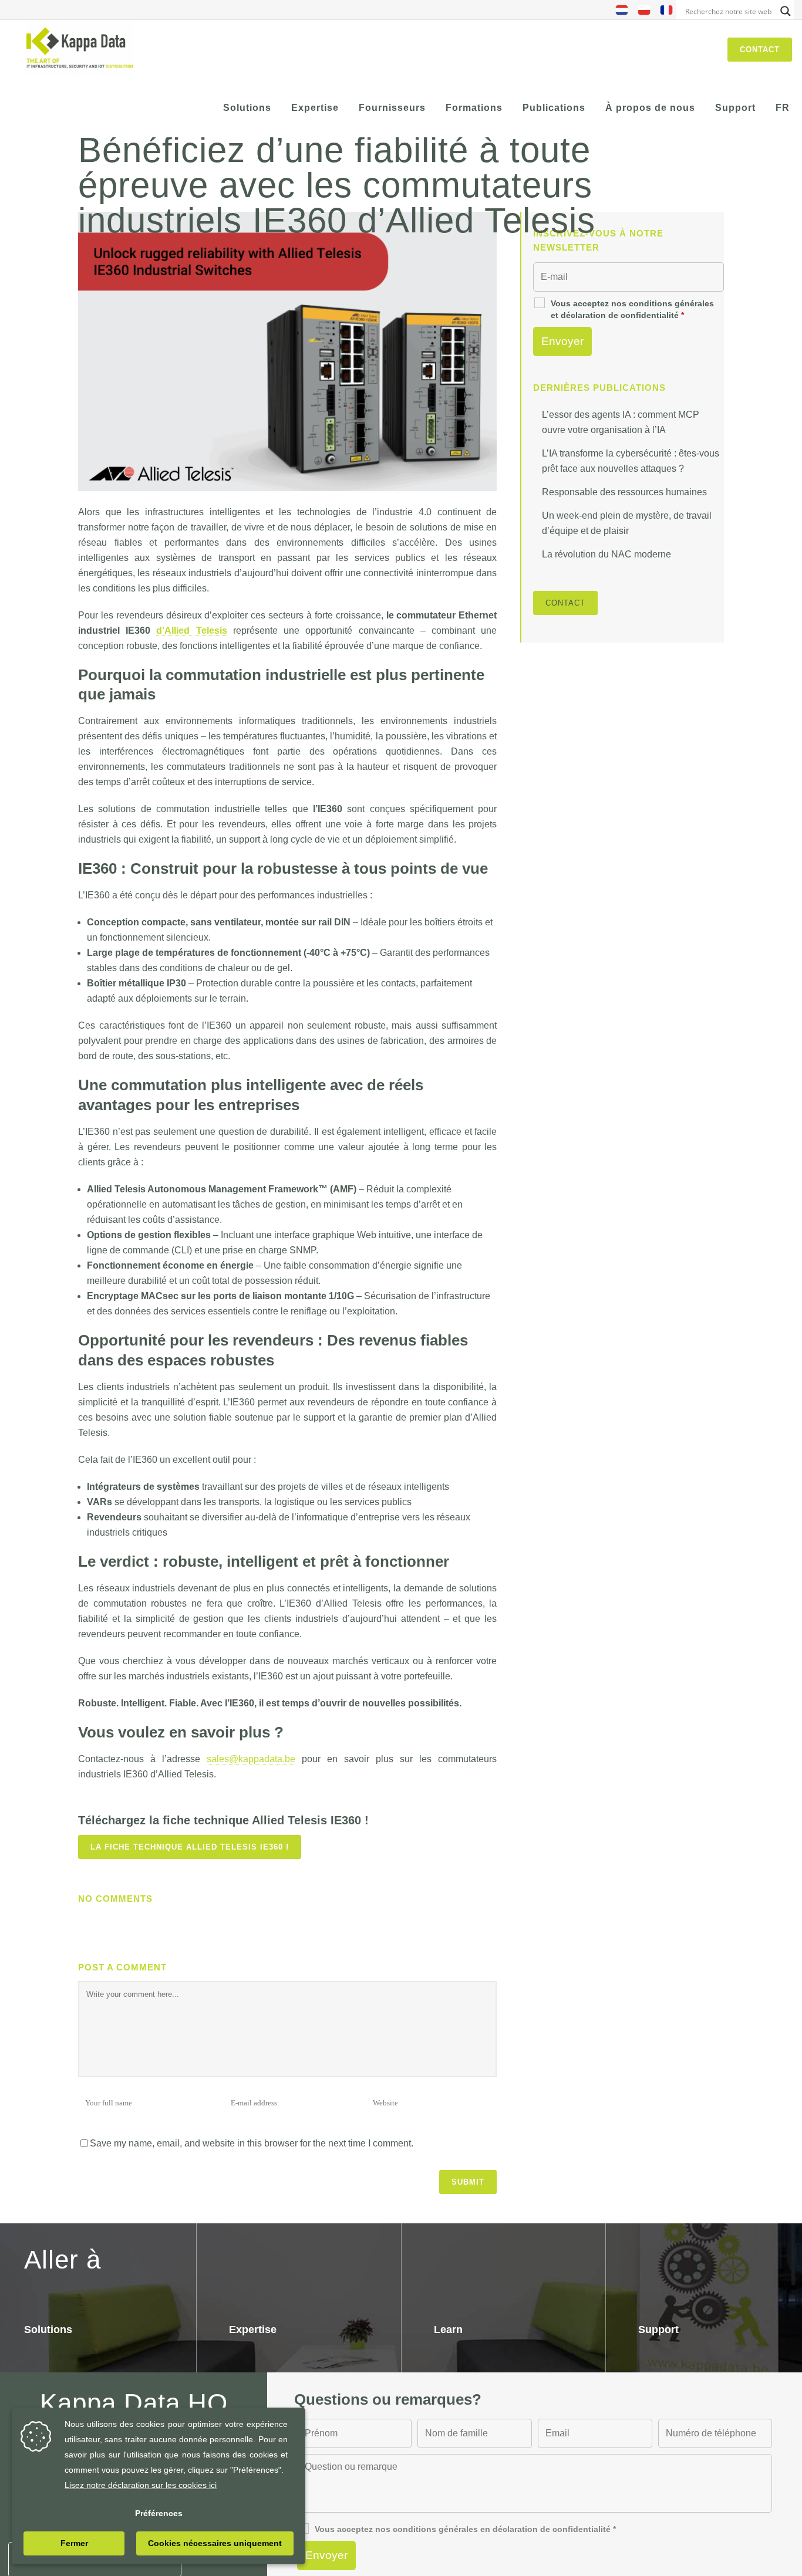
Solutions (48, 2330)
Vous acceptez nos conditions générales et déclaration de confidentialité (632, 309)
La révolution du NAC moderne (606, 554)
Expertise (253, 2330)
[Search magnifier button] (786, 11)
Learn (448, 2330)
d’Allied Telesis (191, 631)
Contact (760, 50)
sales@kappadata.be (251, 1759)
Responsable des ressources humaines (624, 492)
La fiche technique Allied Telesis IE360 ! (190, 1847)
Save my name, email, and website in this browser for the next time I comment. (252, 2143)
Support (658, 2330)
